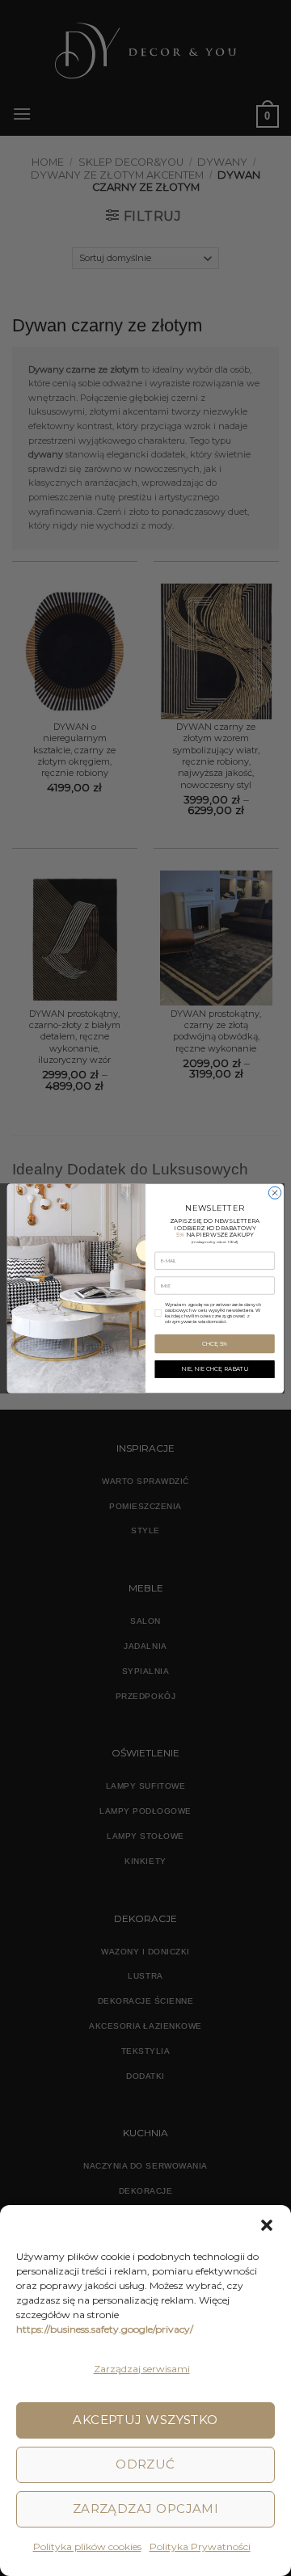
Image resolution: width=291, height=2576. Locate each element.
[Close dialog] (274, 1193)
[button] (267, 2225)
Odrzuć (145, 2464)
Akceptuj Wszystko (145, 2420)
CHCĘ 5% (215, 1343)
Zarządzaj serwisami (142, 2369)
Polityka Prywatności (200, 2546)
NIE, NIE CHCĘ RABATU (215, 1368)
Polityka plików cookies (87, 2546)
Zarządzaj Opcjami (146, 2509)
